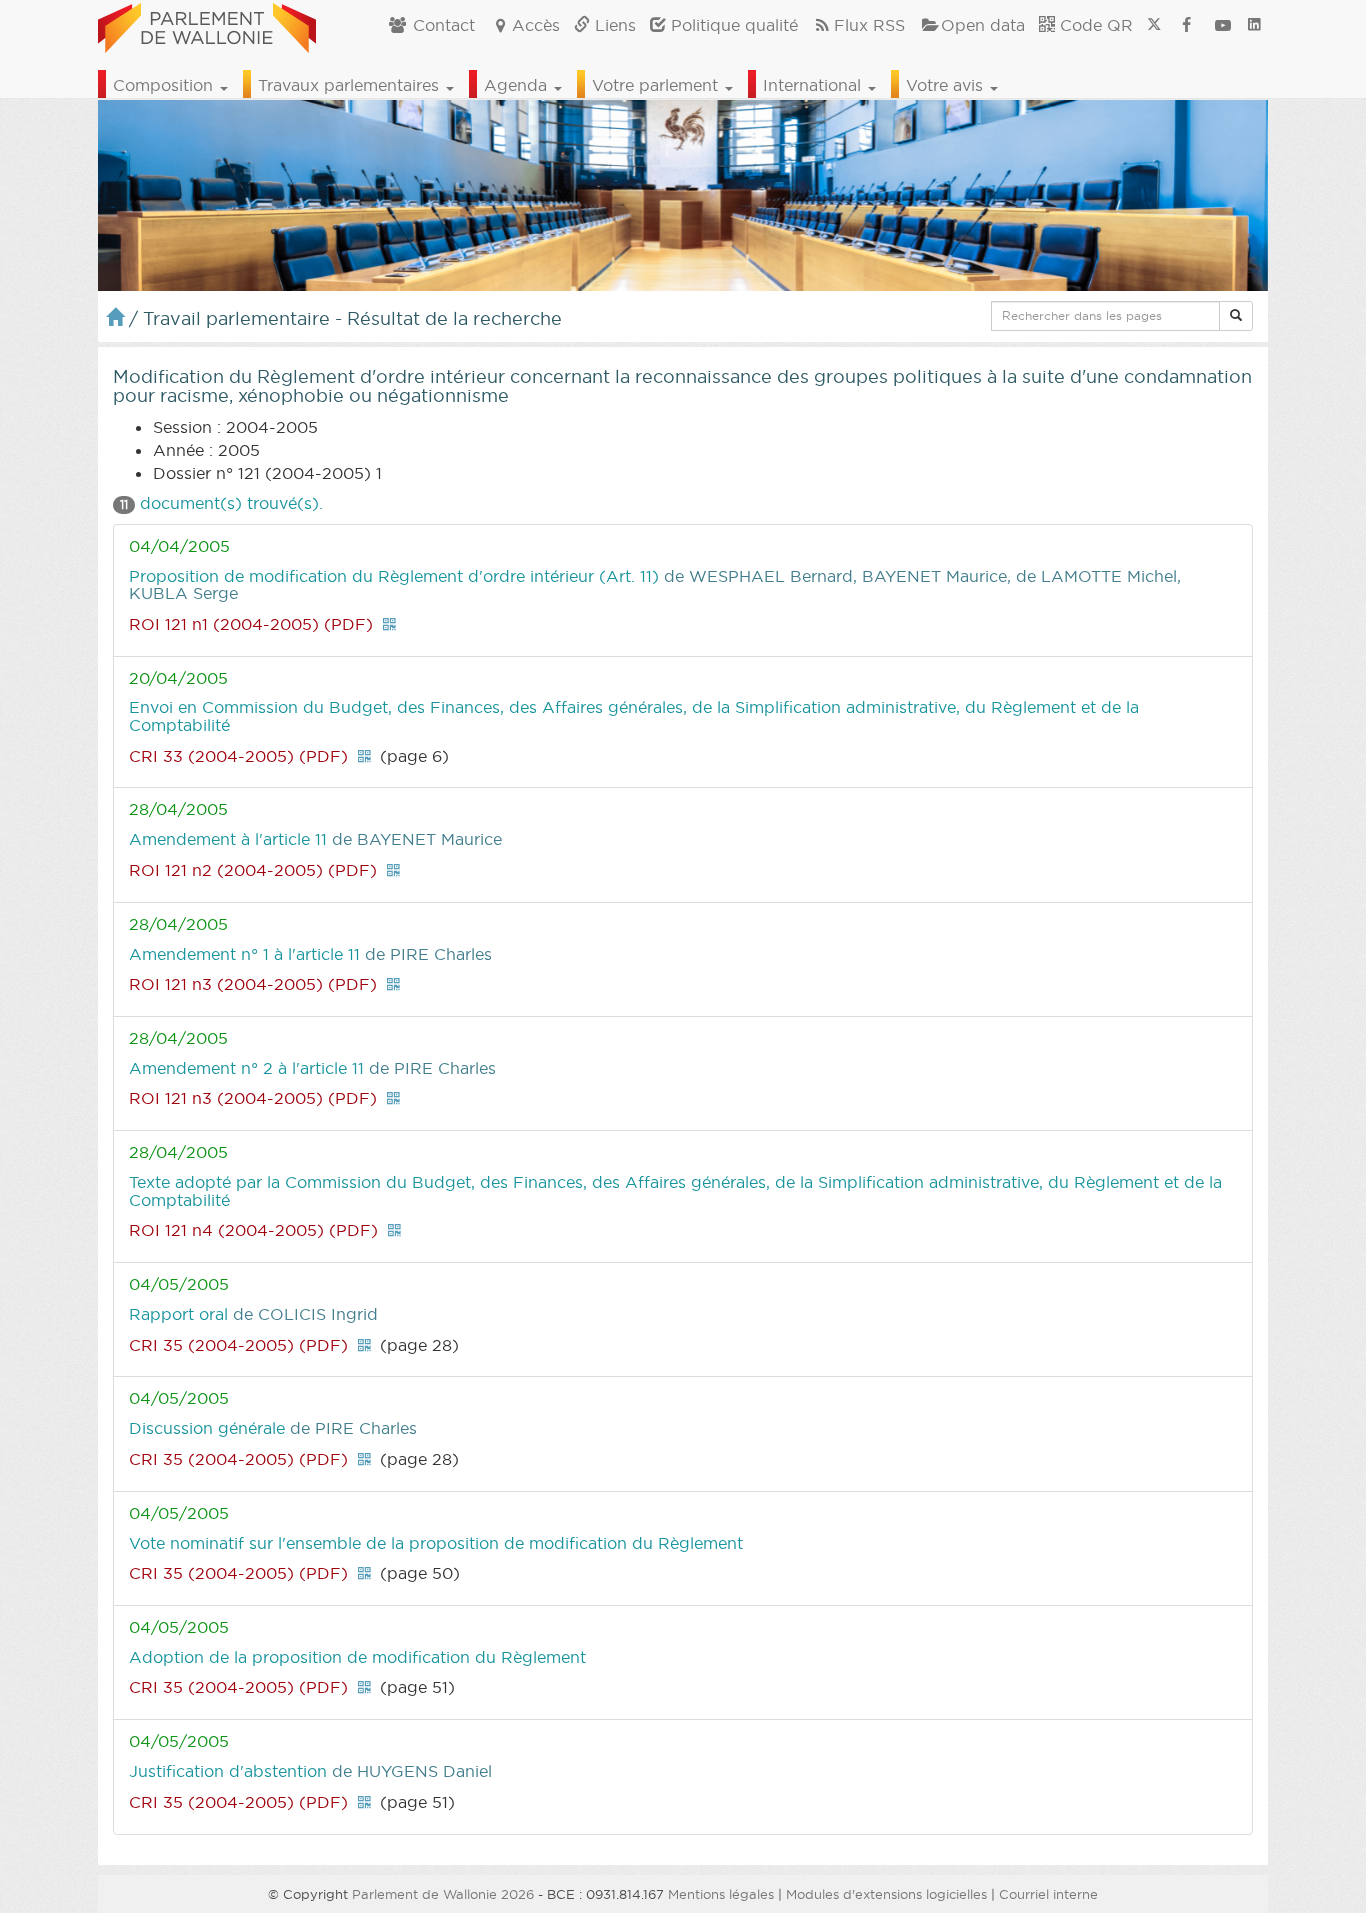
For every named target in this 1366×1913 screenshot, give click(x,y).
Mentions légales (721, 1894)
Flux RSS (869, 25)
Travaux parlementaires (351, 85)
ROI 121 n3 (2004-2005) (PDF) (253, 984)
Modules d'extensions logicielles (886, 1894)
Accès (536, 25)
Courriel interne (1048, 1894)
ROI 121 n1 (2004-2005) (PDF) (251, 624)
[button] (1236, 316)
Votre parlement (657, 85)
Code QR (1094, 25)
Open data (983, 25)
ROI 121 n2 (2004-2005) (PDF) (253, 870)
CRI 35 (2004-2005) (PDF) (238, 1345)
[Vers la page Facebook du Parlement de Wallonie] (1187, 25)
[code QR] (389, 624)
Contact (441, 25)
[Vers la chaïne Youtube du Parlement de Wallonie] (1223, 25)
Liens (613, 25)
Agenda (518, 85)
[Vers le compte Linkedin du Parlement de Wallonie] (1254, 25)
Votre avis (947, 85)
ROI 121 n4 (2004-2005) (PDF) (253, 1230)
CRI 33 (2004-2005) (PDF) (238, 756)
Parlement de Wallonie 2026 (443, 1894)
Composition (165, 85)
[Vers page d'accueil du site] (207, 25)
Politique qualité (732, 25)
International (814, 85)
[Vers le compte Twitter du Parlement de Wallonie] (1154, 25)
